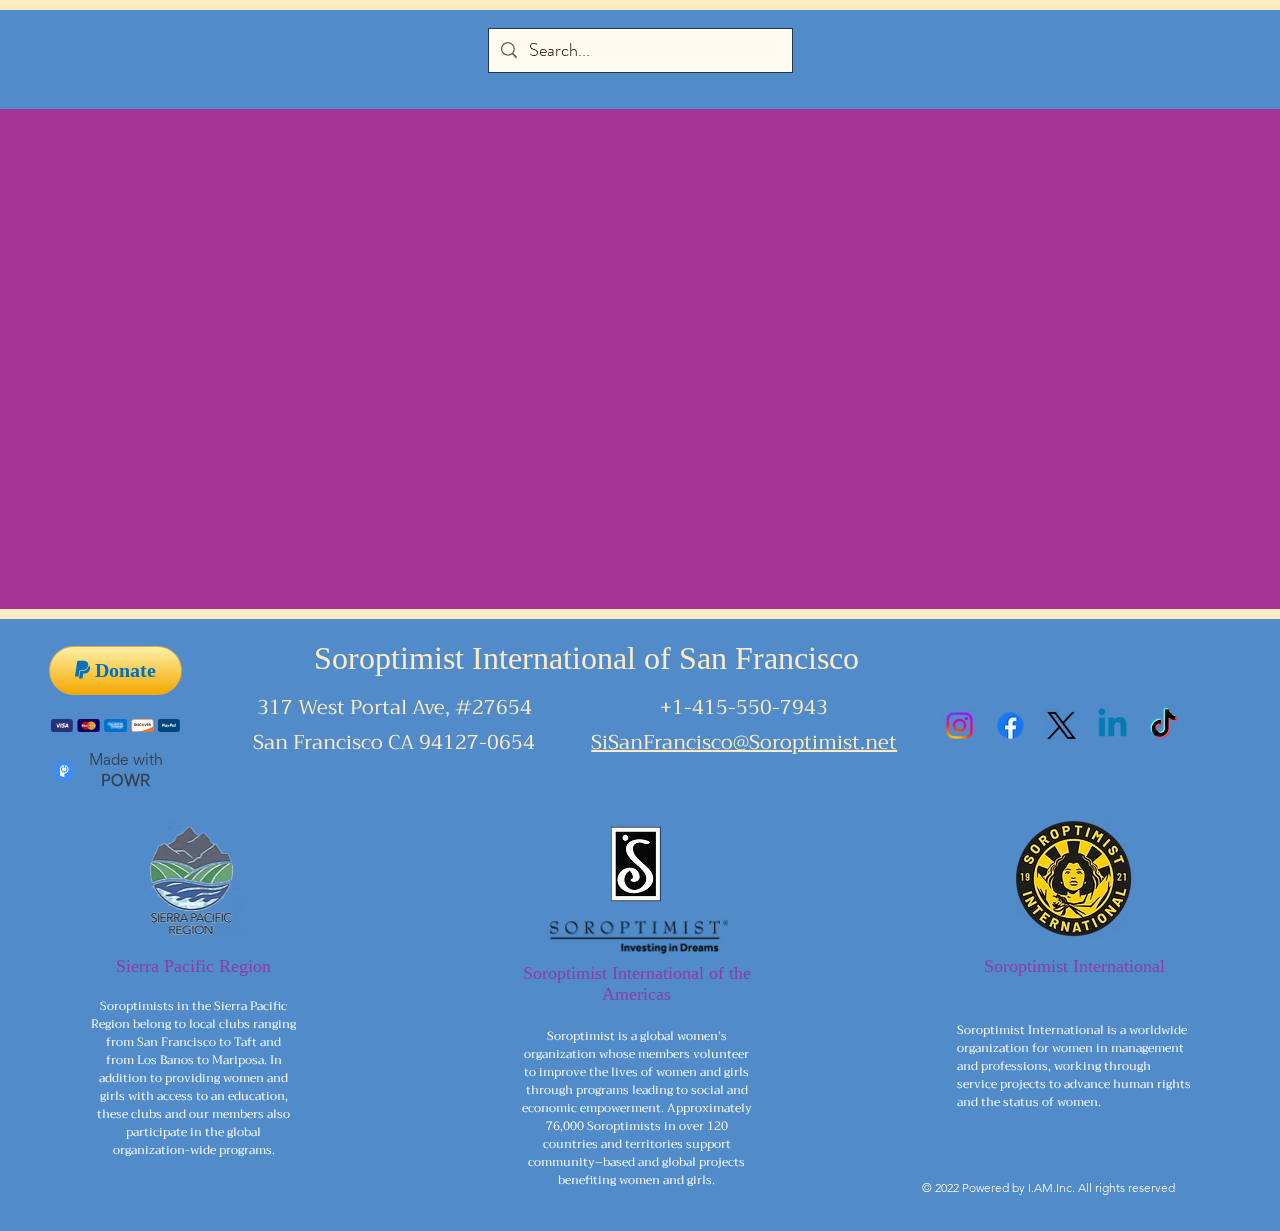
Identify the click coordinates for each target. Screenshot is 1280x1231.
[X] (1061, 725)
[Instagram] (959, 725)
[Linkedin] (1112, 725)
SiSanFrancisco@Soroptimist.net (744, 742)
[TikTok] (1163, 725)
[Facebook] (1010, 725)
